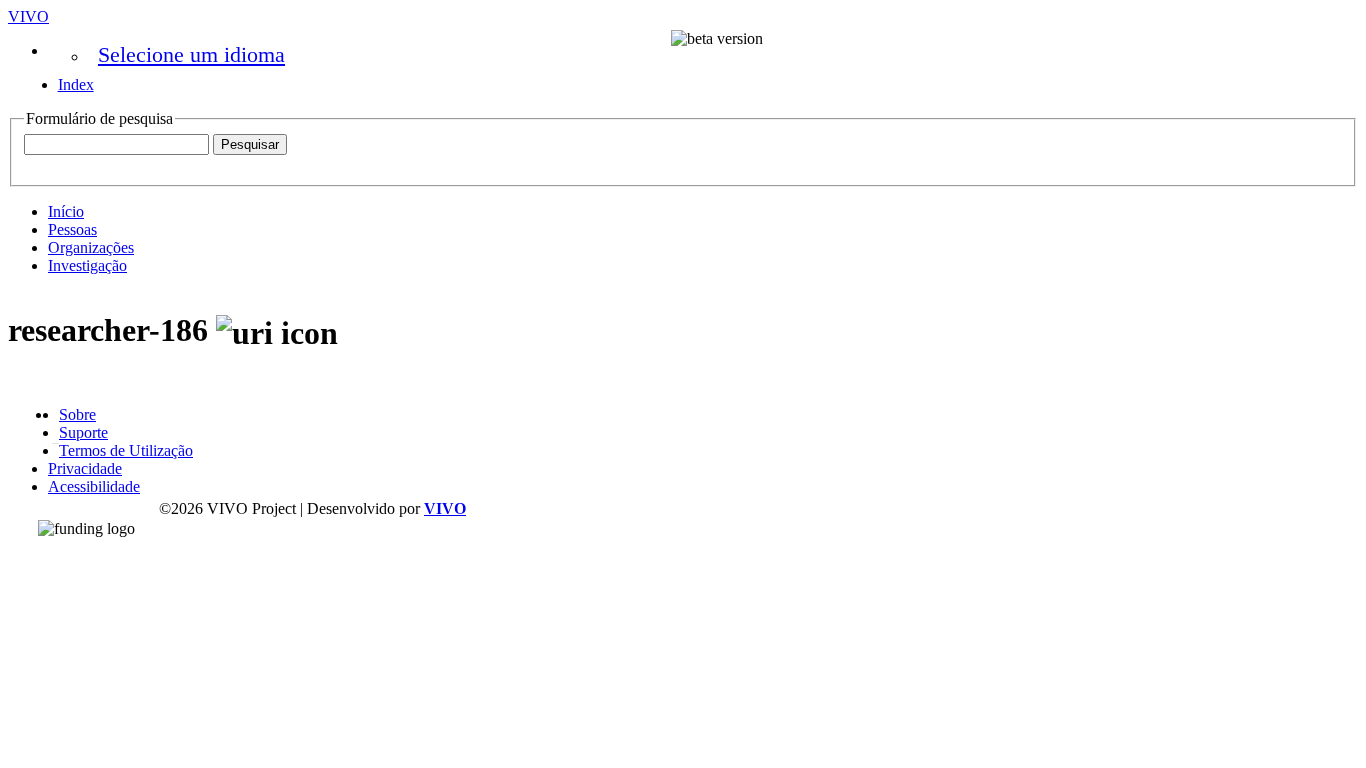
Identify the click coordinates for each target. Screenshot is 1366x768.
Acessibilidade (94, 486)
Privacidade (85, 468)
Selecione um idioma (191, 54)
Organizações (91, 247)
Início (66, 211)
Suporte (83, 432)
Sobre (77, 414)
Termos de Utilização (126, 450)
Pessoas (72, 229)
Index (76, 84)
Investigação (87, 265)
